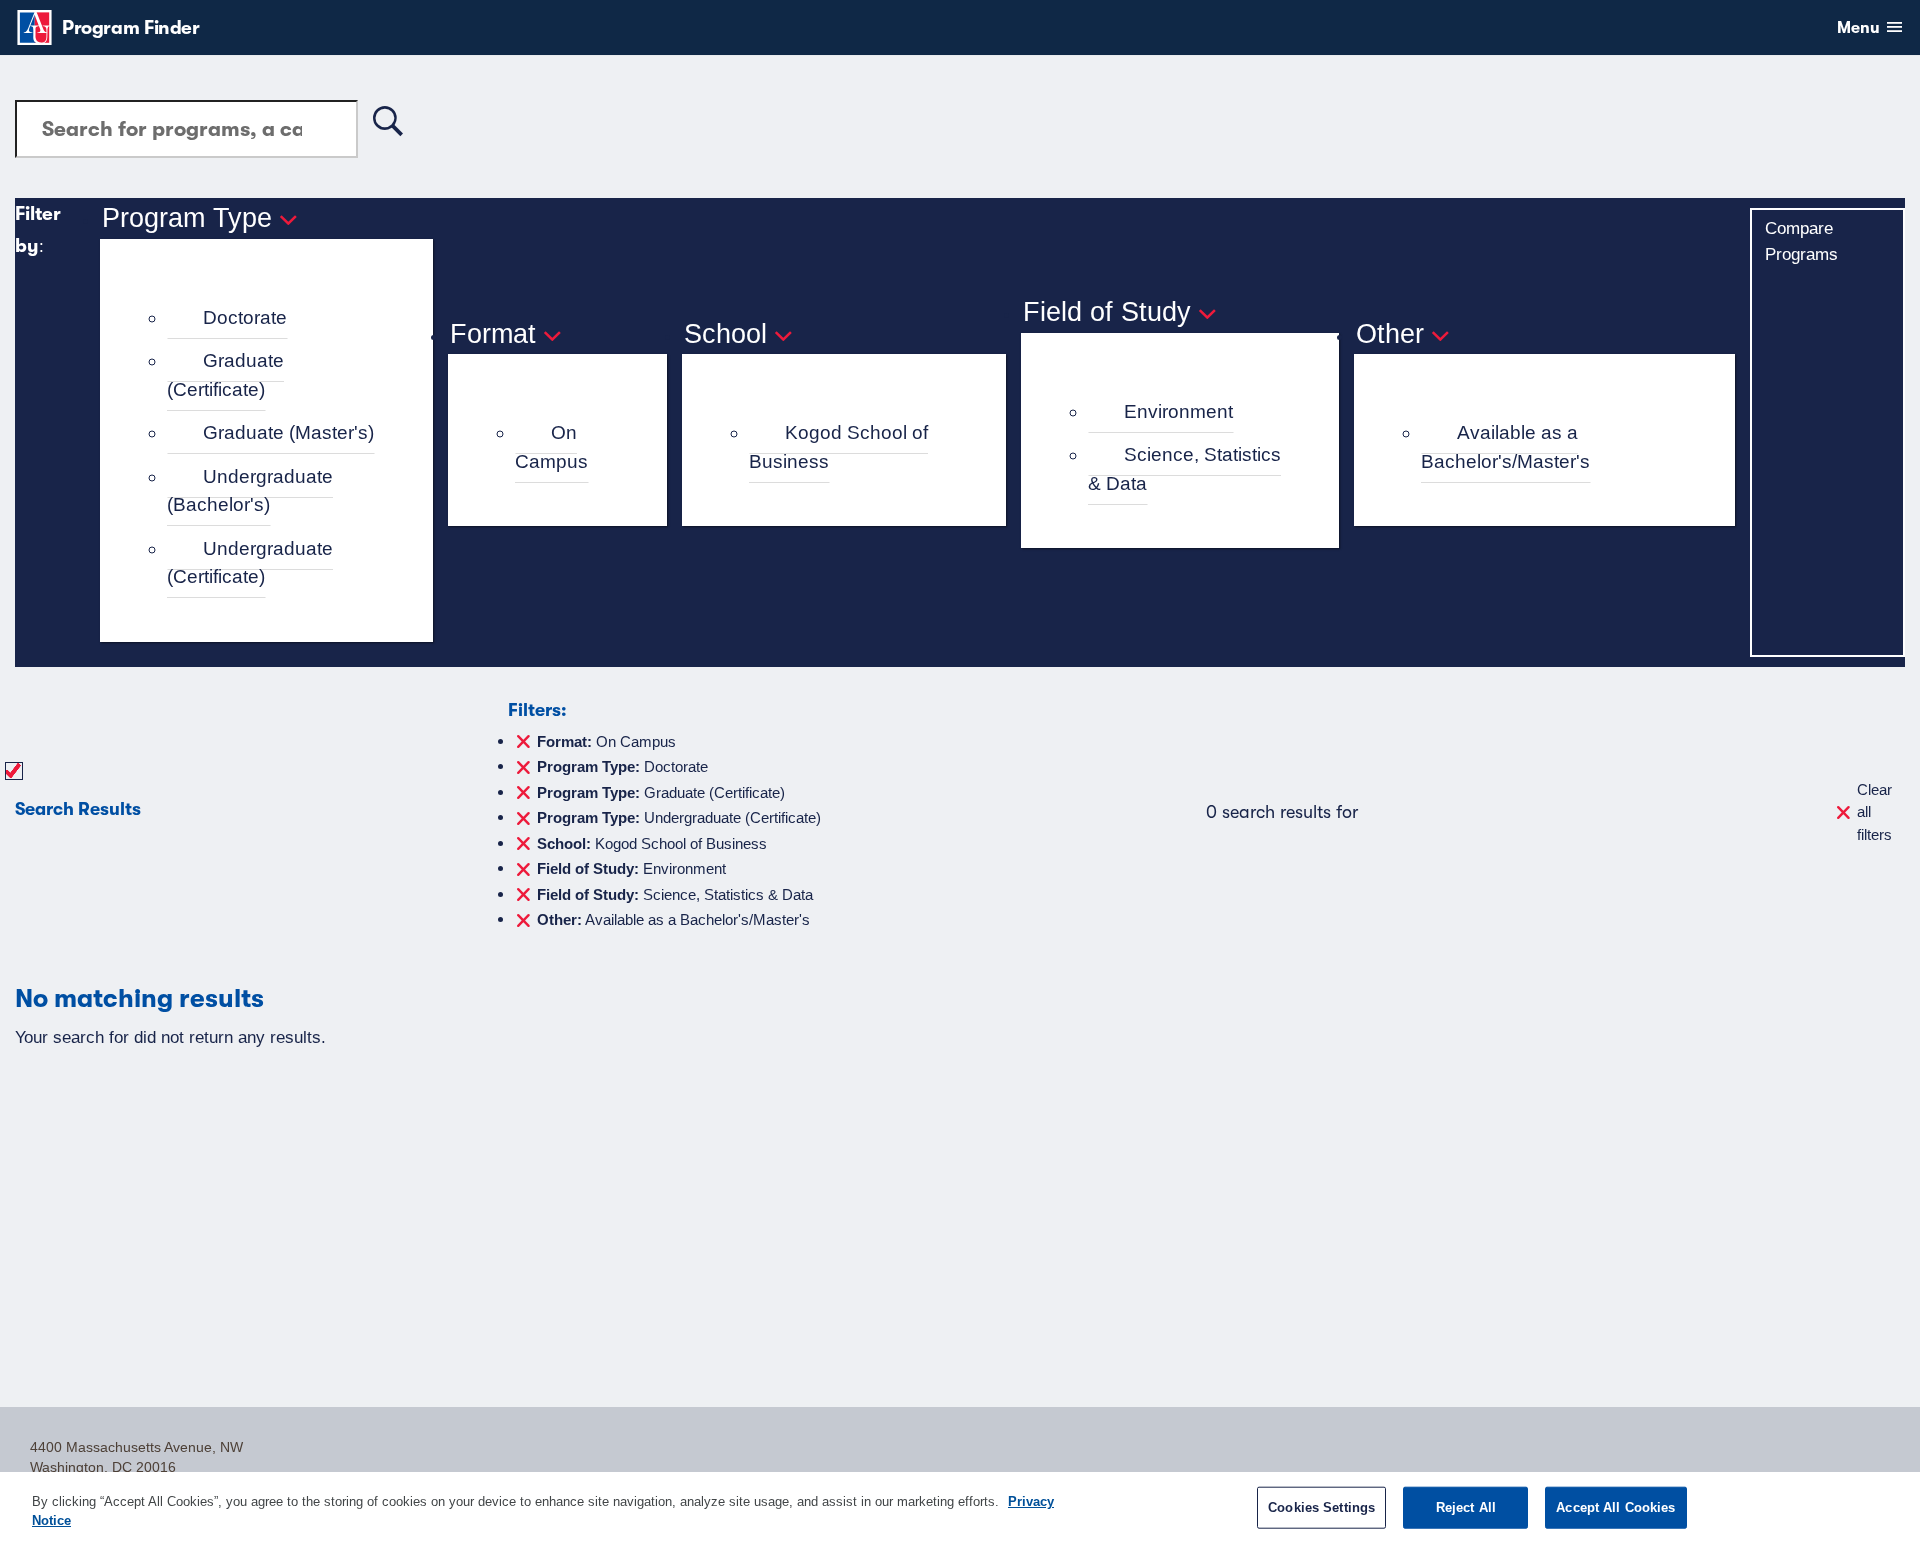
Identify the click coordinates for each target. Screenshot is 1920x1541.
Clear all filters (1874, 812)
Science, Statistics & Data (1184, 469)
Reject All (1466, 1507)
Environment (1178, 411)
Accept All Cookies (1615, 1507)
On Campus (551, 447)
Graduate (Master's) (288, 432)
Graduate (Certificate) (225, 375)
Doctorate (245, 317)
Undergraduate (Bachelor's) (250, 491)
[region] (960, 1506)
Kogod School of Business (838, 447)
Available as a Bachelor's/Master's (1505, 447)
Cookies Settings (1321, 1507)
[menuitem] (275, 318)
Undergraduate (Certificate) (250, 563)
